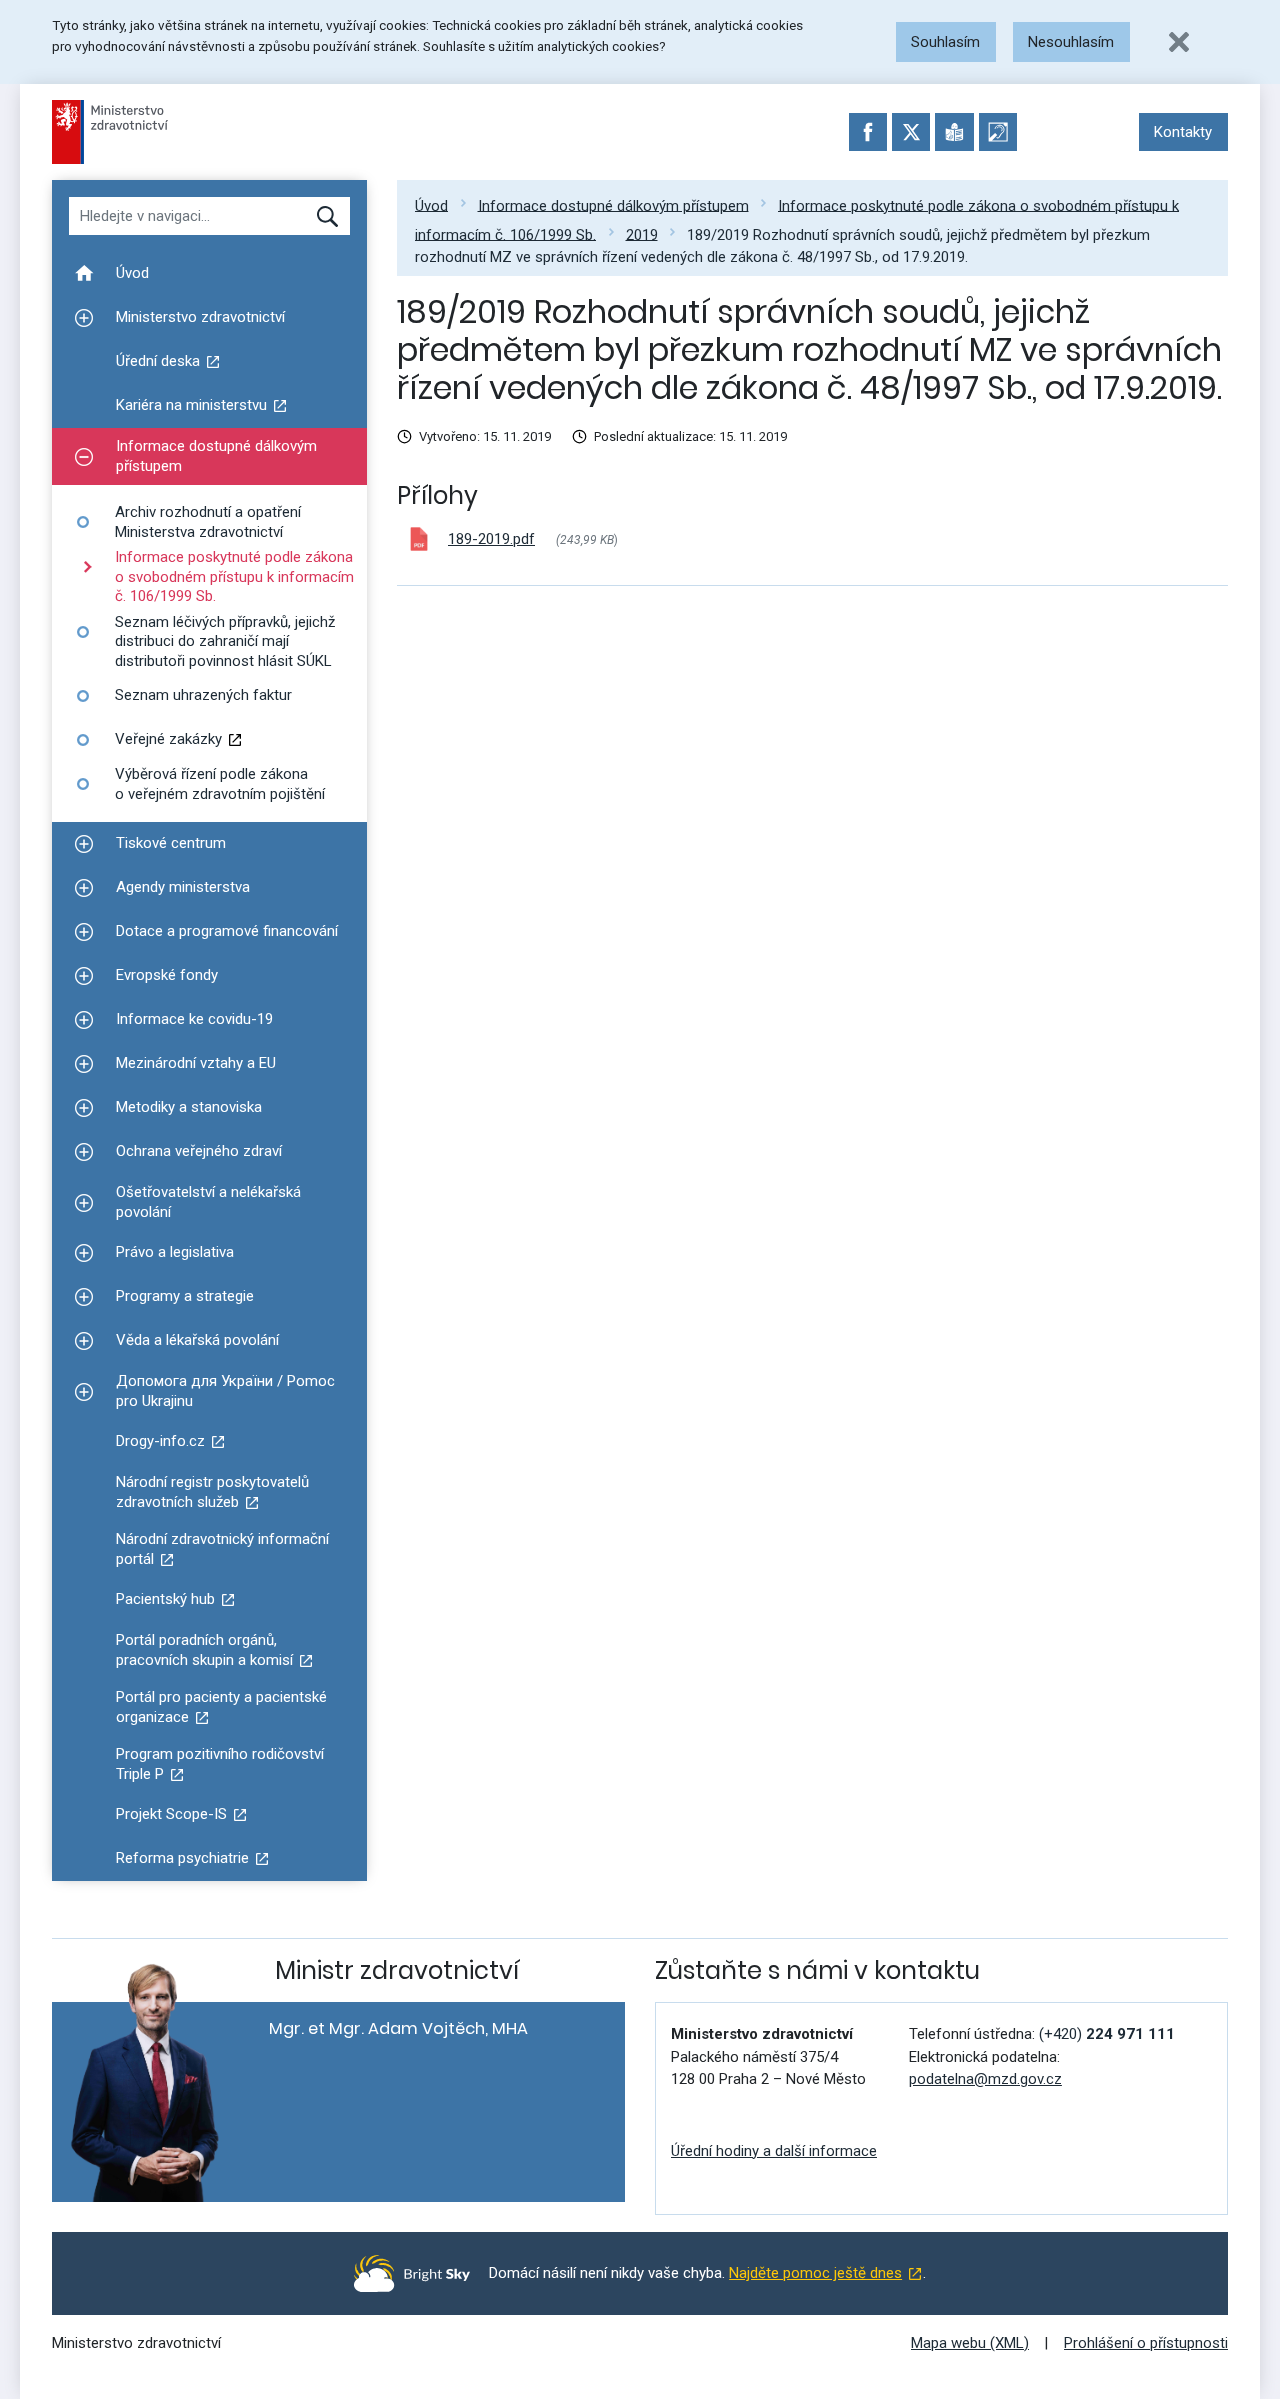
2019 (642, 234)
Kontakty (1183, 132)
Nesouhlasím (1071, 42)
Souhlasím (945, 42)
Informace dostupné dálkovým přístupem (613, 205)
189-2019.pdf (491, 539)
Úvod (431, 205)
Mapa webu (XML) (970, 2343)
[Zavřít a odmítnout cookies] (1179, 42)
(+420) (1107, 2034)
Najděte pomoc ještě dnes (815, 2273)
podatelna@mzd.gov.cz (985, 2079)
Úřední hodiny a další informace (774, 2151)
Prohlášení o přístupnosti (1146, 2343)
